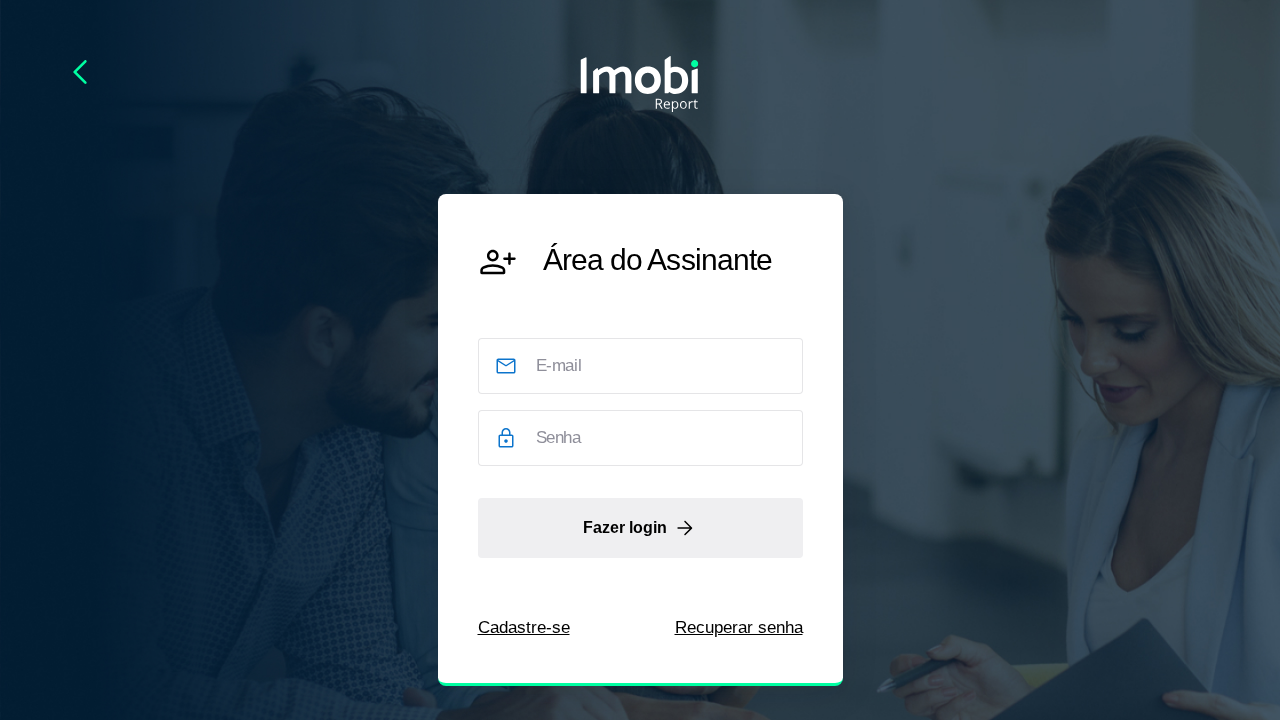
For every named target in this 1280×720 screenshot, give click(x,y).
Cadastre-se (524, 627)
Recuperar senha (739, 627)
